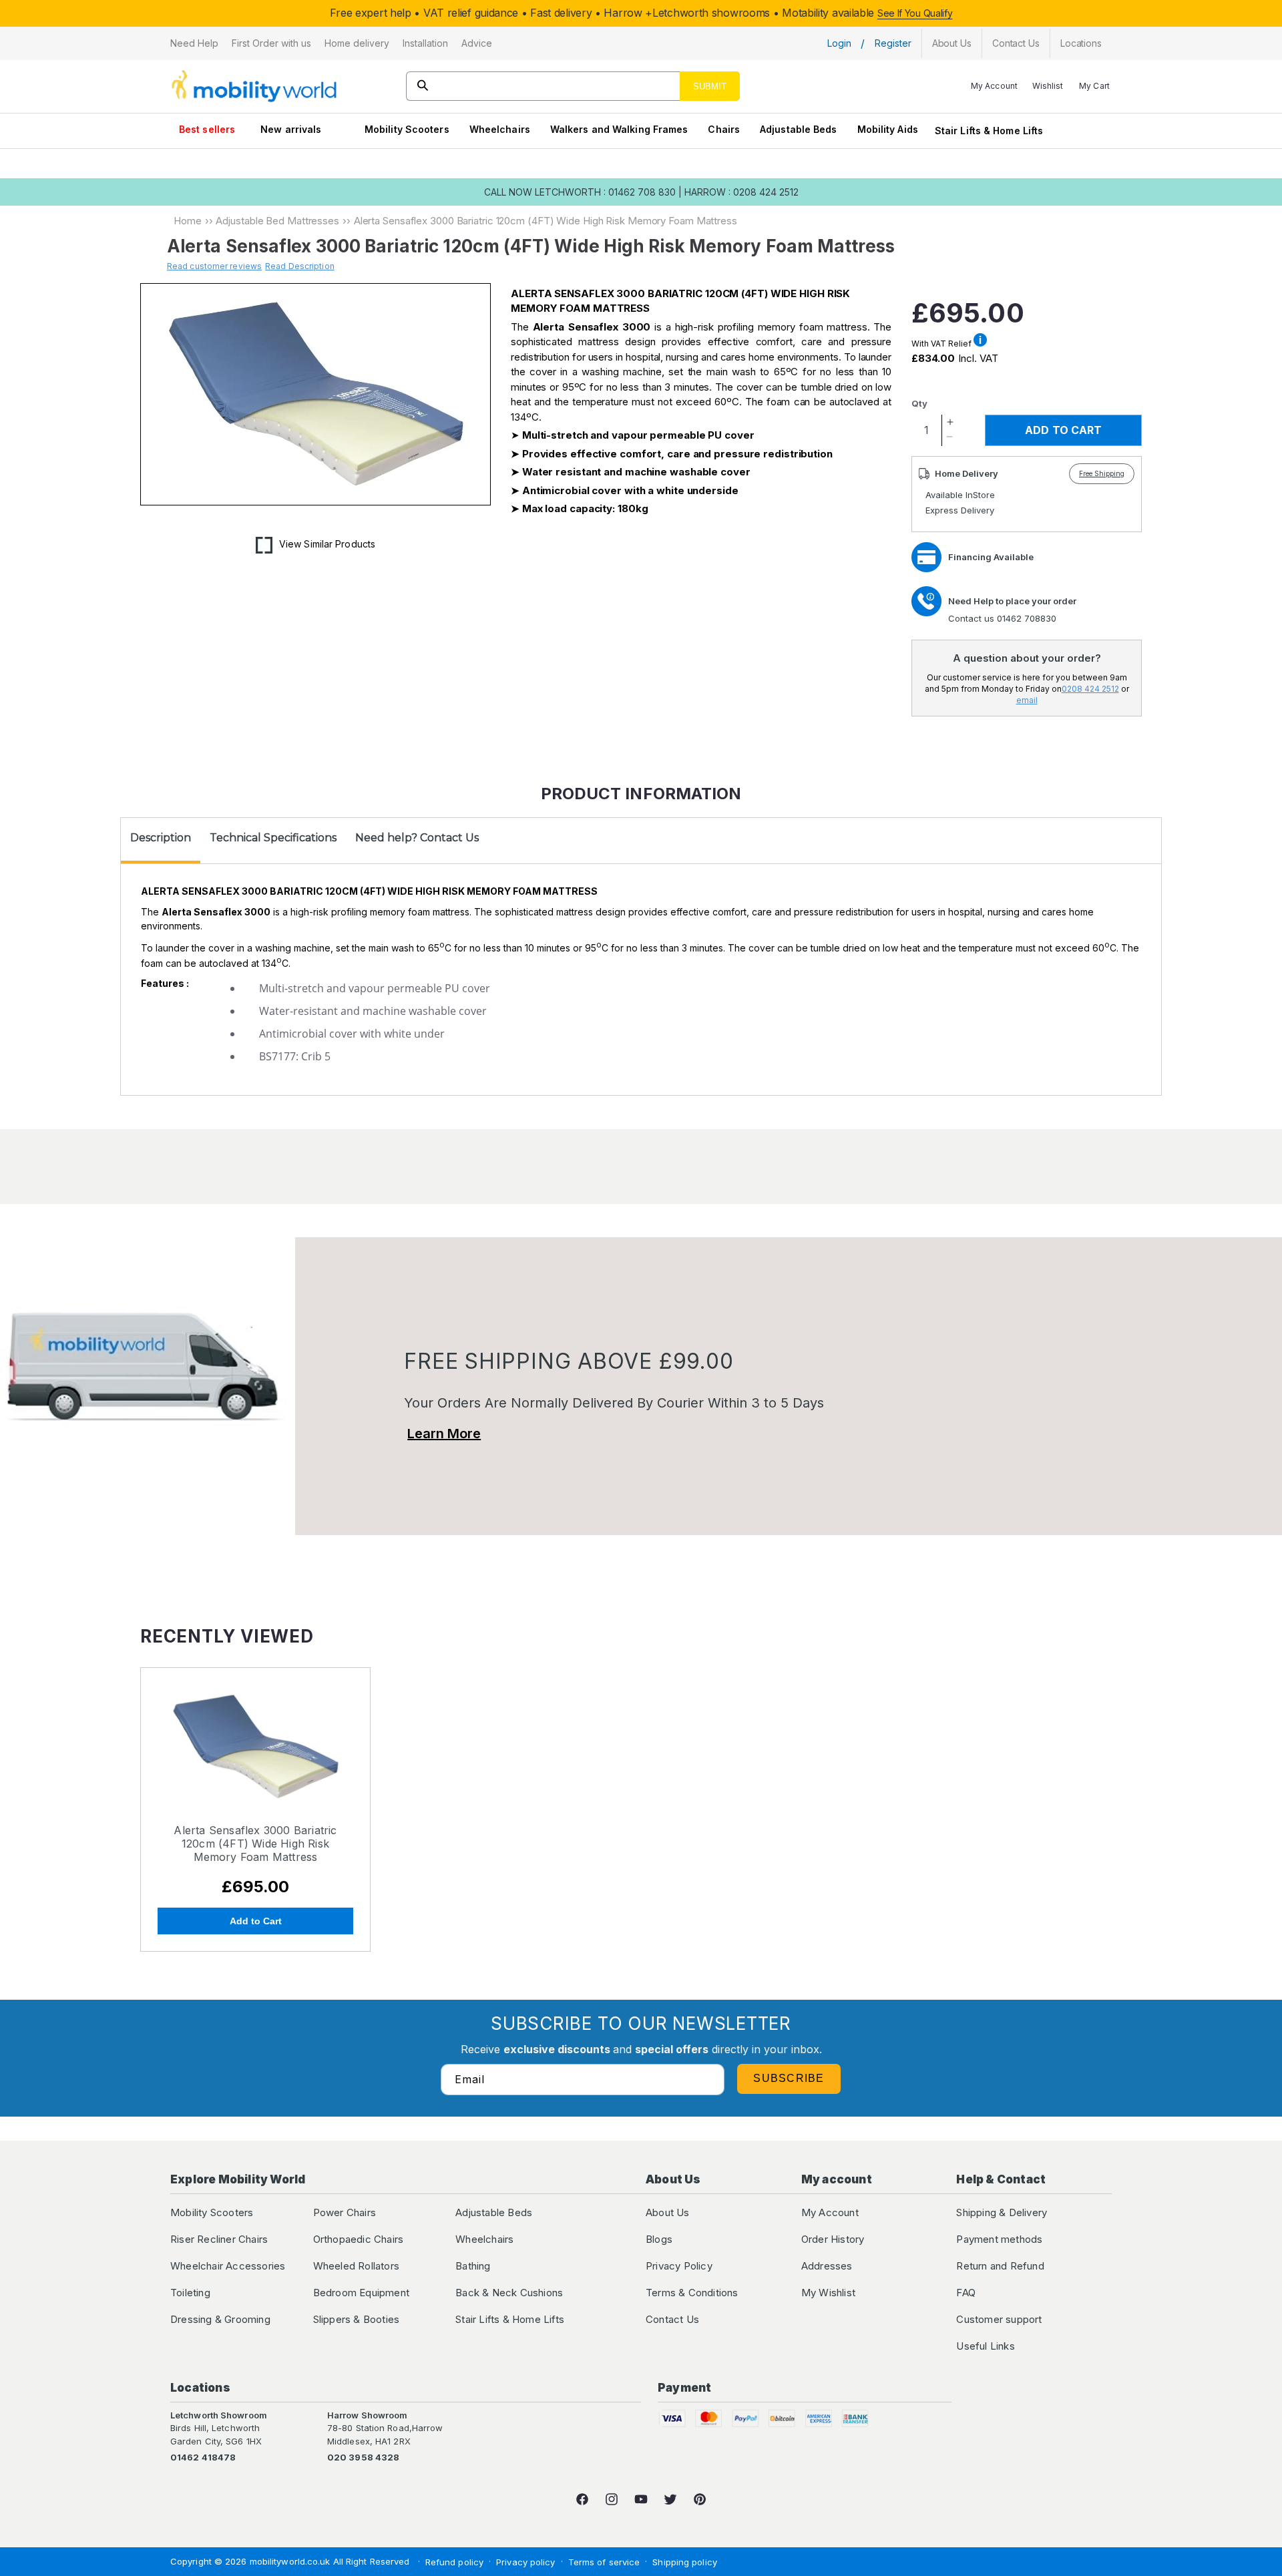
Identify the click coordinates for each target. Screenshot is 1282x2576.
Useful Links (985, 2346)
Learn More (444, 1434)
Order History (833, 2239)
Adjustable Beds (799, 129)
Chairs (724, 129)
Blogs (659, 2239)
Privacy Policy (679, 2266)
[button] (194, 43)
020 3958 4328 (363, 2457)
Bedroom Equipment (361, 2293)
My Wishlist (828, 2293)
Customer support (999, 2319)
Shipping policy (685, 2562)
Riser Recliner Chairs (219, 2239)
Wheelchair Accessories (228, 2266)
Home (188, 221)
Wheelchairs (500, 129)
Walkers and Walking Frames (619, 129)
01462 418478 (203, 2457)
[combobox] (573, 86)
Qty (919, 403)
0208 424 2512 (1090, 689)
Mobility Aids (888, 129)
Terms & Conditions (692, 2293)
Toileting (190, 2293)
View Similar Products (327, 544)
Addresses (827, 2266)
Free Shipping (1102, 473)
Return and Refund (1000, 2266)
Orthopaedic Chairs (359, 2239)
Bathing (473, 2266)
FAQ (966, 2293)
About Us (668, 2212)
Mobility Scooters (407, 129)
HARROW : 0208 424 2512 (741, 192)
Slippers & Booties (357, 2319)
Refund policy (454, 2562)
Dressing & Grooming (220, 2319)
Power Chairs (345, 2212)
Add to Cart (256, 1921)
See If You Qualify (915, 13)
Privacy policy (525, 2562)
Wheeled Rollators (356, 2266)
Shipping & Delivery (1002, 2212)
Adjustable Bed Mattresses (277, 221)
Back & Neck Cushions (509, 2293)
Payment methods (999, 2239)
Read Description (300, 266)
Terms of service (604, 2562)
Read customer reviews (214, 266)
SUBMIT (710, 86)
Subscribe (789, 2078)
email (1027, 700)
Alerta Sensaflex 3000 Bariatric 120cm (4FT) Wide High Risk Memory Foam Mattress (255, 1844)
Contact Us (672, 2319)
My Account (830, 2212)
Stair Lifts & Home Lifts (989, 131)
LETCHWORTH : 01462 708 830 (605, 192)
